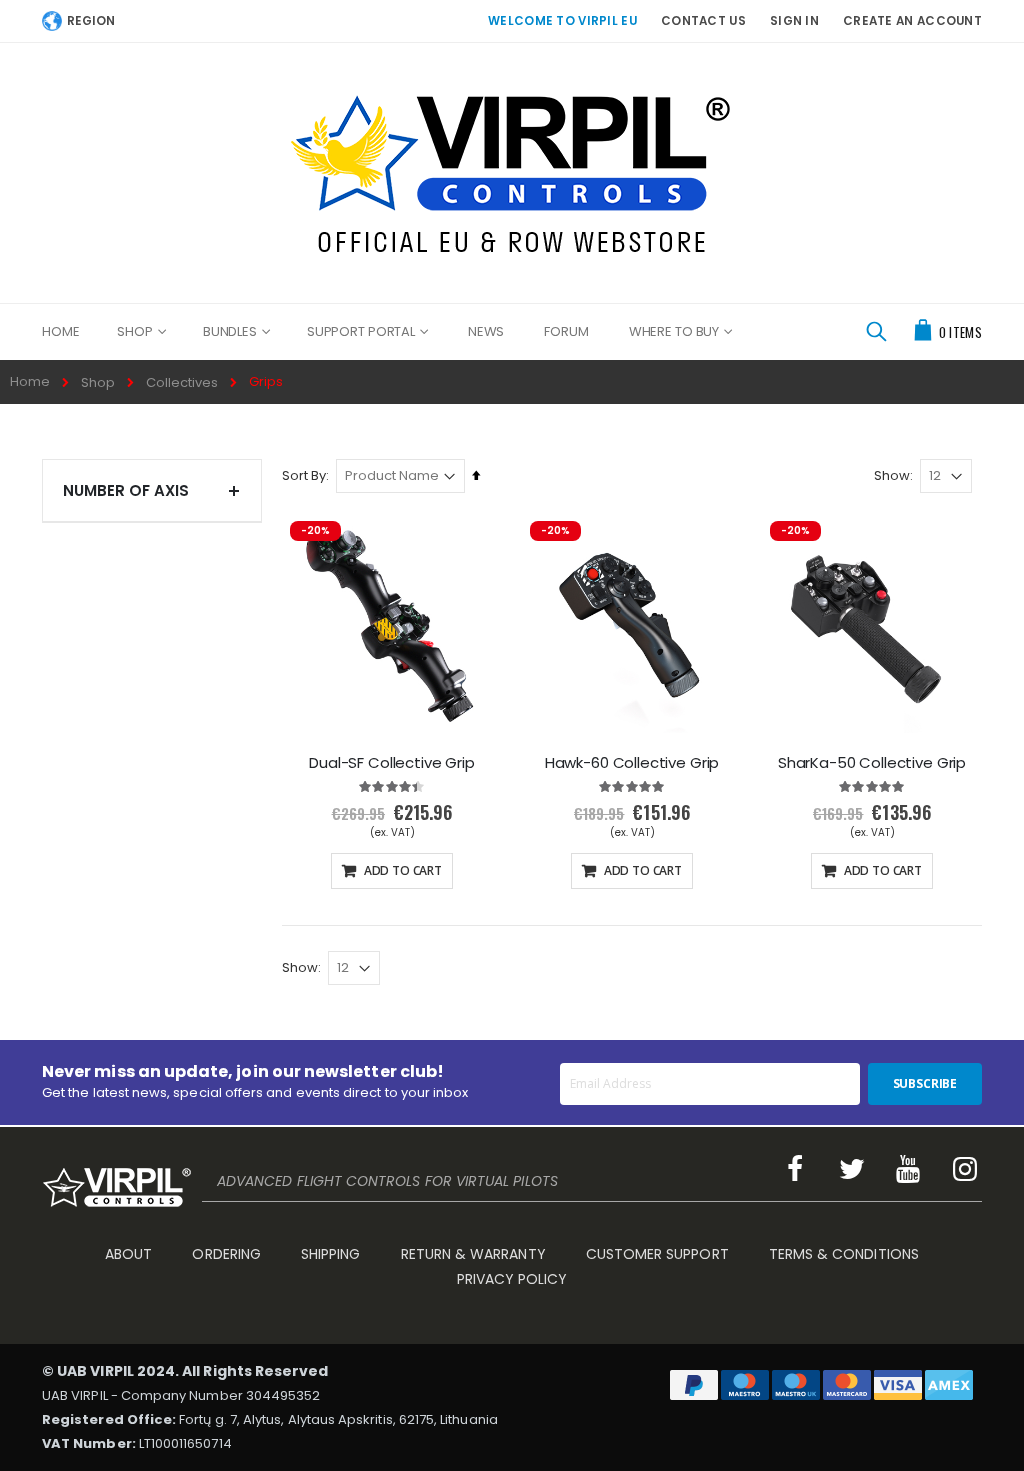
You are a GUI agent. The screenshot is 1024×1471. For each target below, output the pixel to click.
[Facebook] (795, 1169)
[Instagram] (965, 1169)
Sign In (794, 21)
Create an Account (912, 21)
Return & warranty (473, 1254)
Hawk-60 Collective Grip (632, 763)
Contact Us (703, 21)
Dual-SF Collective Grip (392, 763)
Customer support (657, 1254)
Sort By (304, 475)
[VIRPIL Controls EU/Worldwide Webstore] (512, 173)
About (128, 1254)
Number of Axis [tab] (126, 490)
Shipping (331, 1254)
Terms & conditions (844, 1254)
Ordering (226, 1254)
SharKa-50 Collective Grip (872, 763)
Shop (98, 382)
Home (30, 381)
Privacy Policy (512, 1279)
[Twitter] (852, 1169)
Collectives (182, 382)
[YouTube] (909, 1169)
